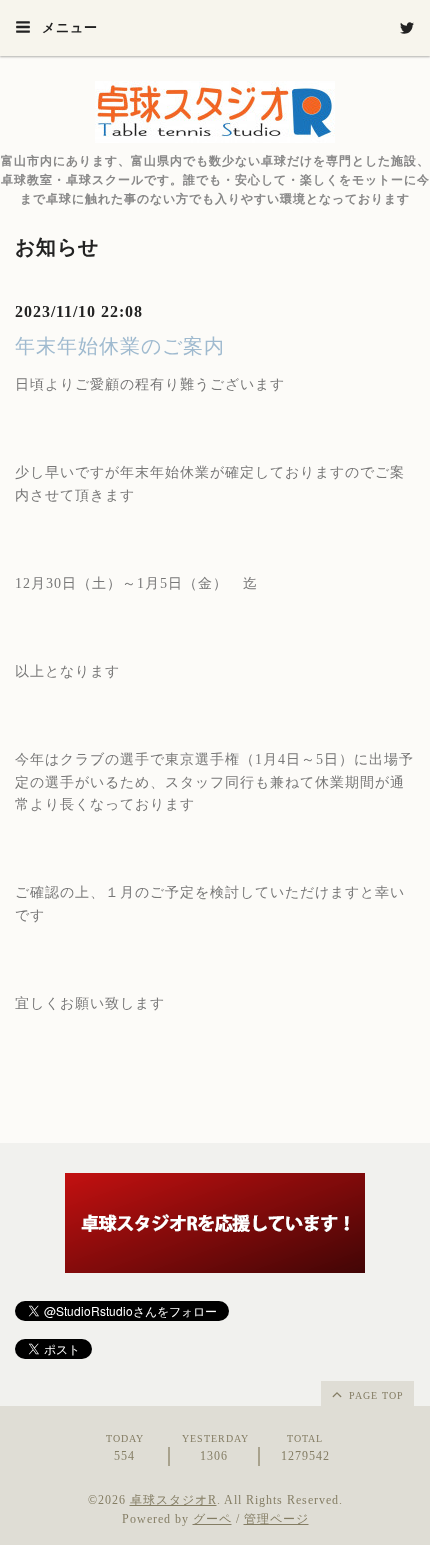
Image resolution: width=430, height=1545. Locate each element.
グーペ (212, 1519)
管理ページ (276, 1519)
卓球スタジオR (173, 1500)
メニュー (68, 27)
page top (374, 1395)
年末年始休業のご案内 (120, 346)
